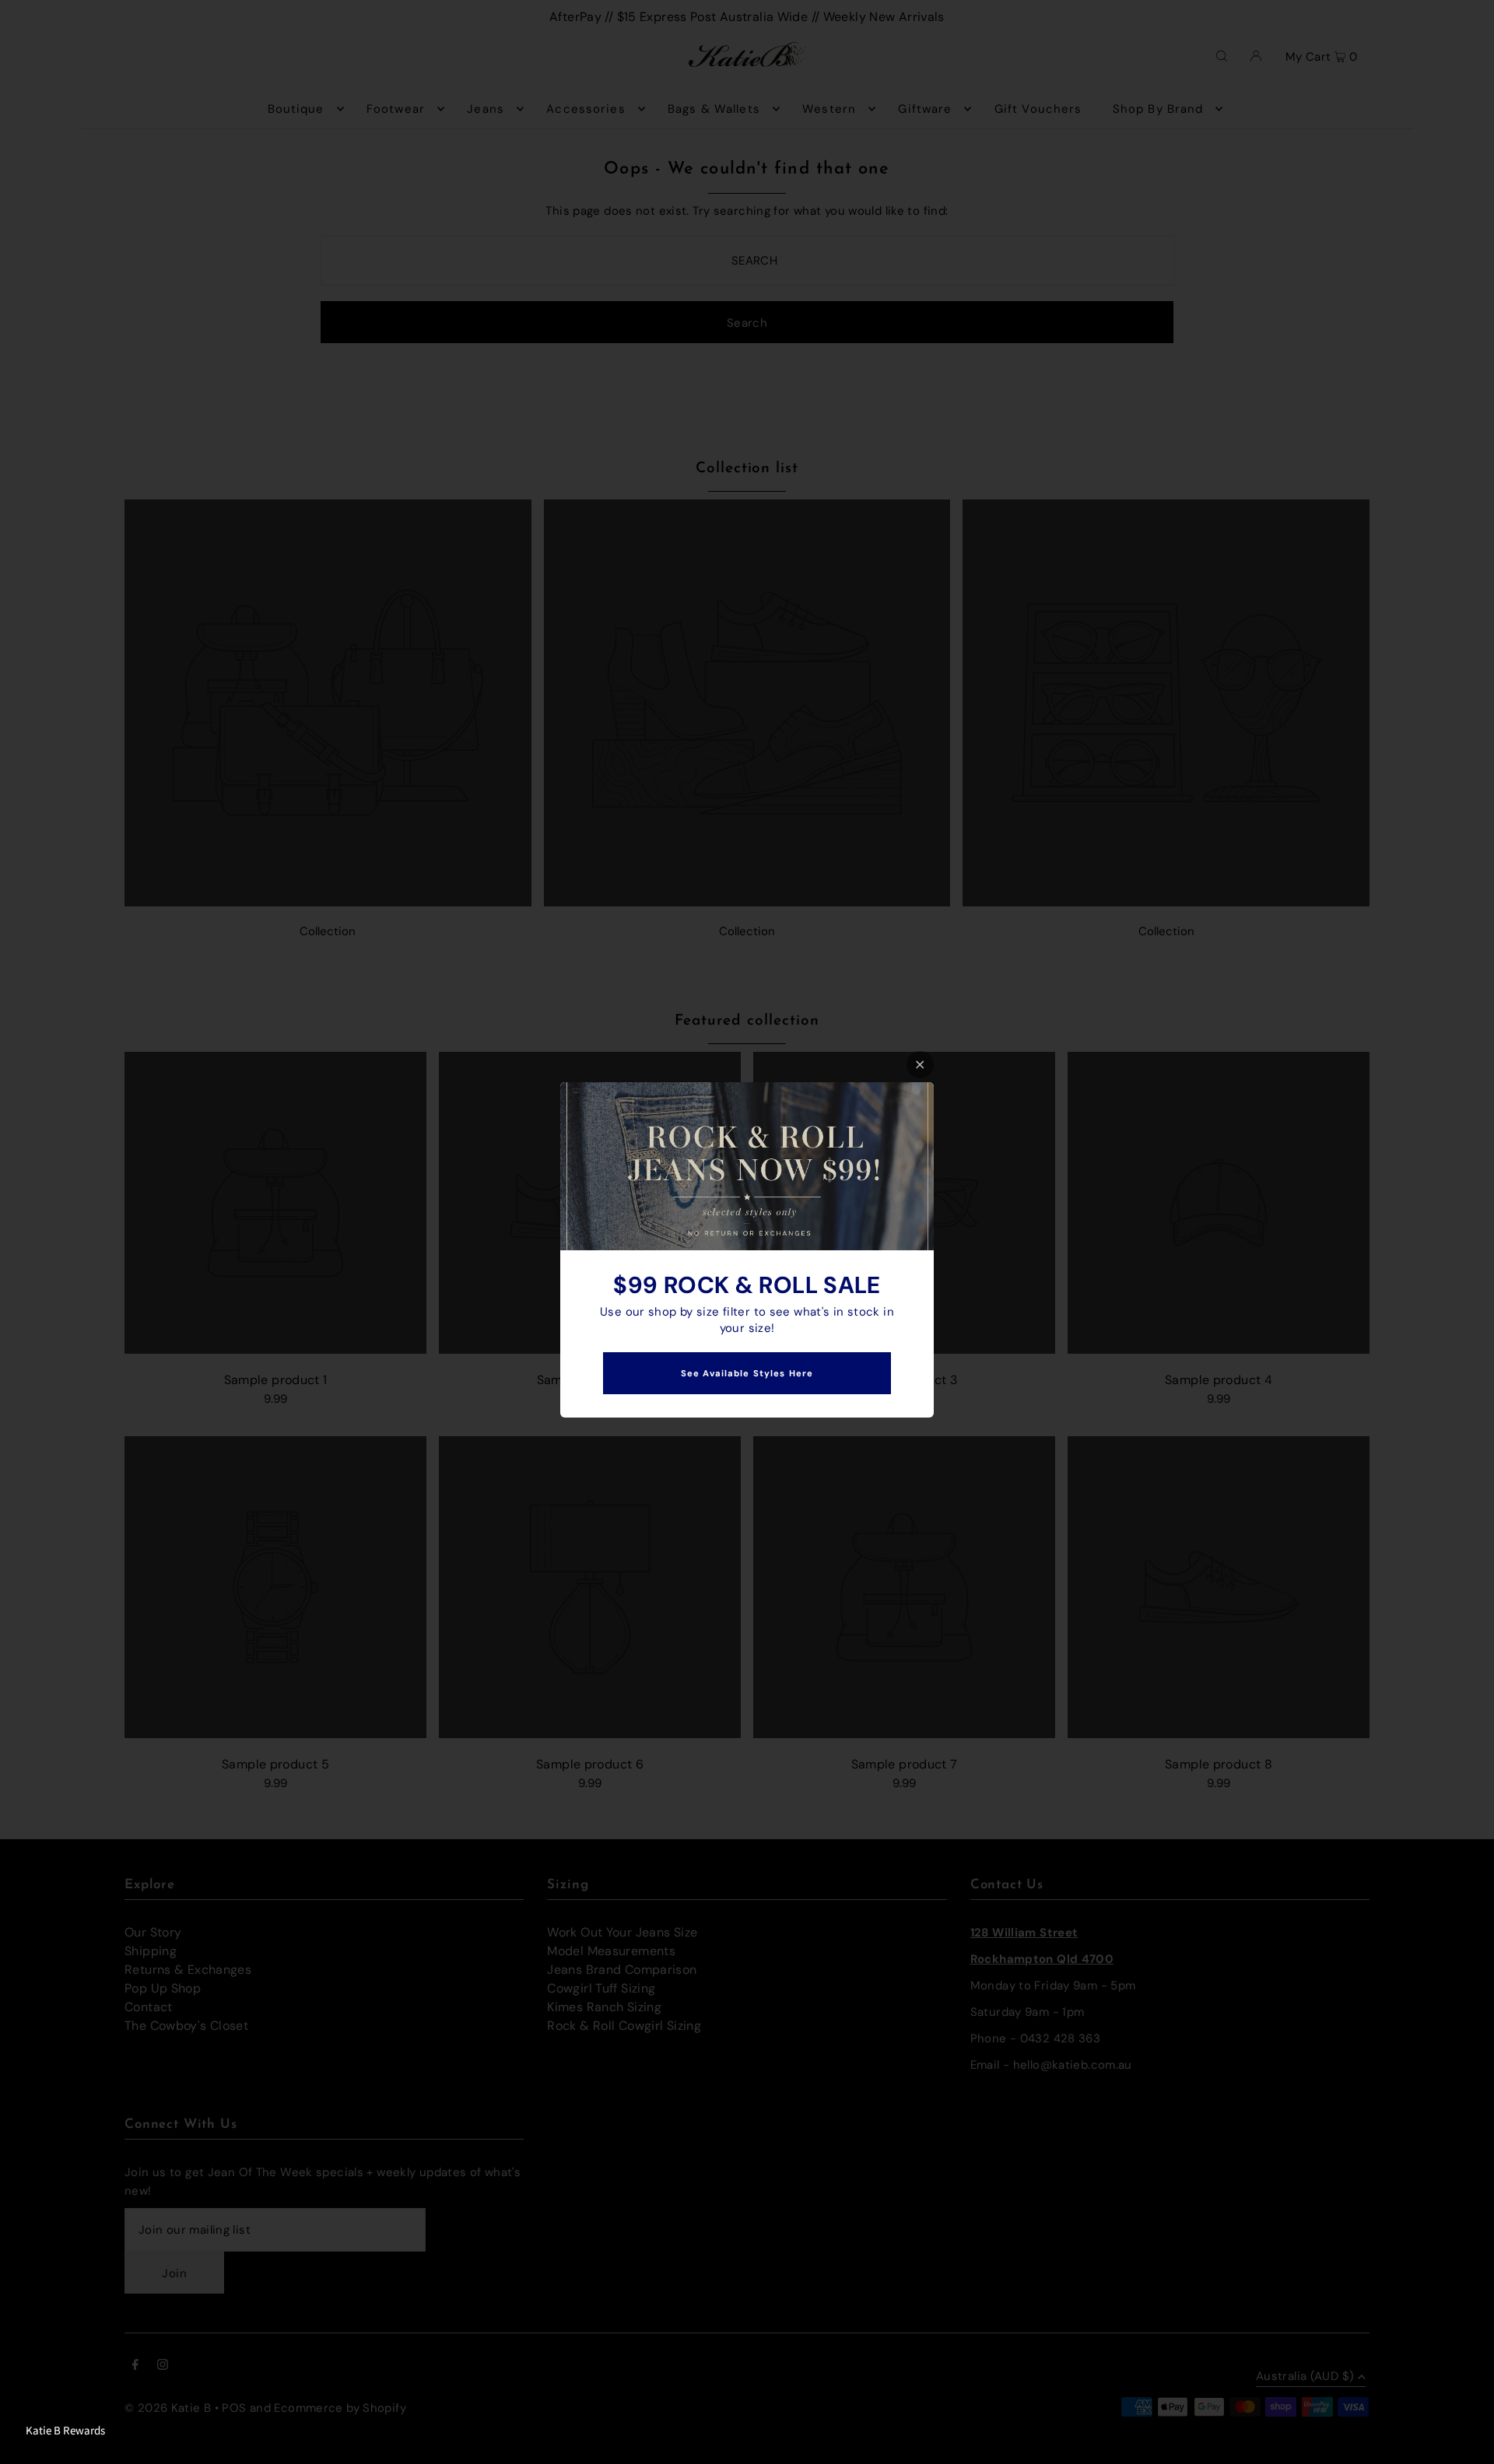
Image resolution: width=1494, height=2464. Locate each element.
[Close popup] (920, 1065)
